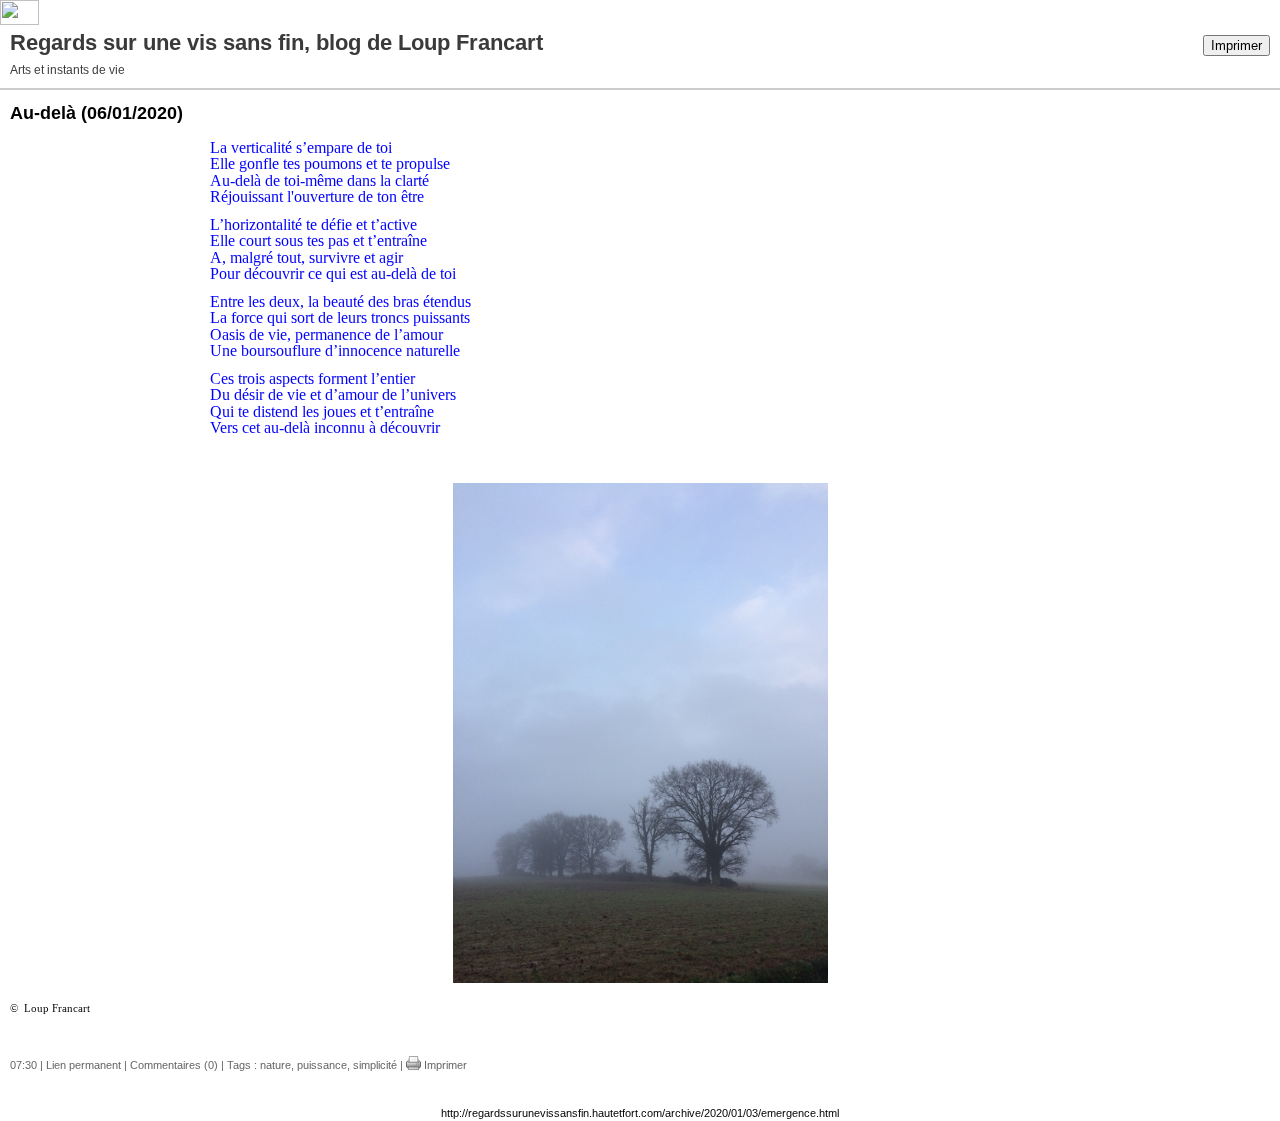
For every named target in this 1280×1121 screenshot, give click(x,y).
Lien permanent (83, 1065)
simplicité (375, 1065)
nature (275, 1065)
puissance (322, 1065)
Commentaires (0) (174, 1065)
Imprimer (1236, 45)
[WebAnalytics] (19, 21)
